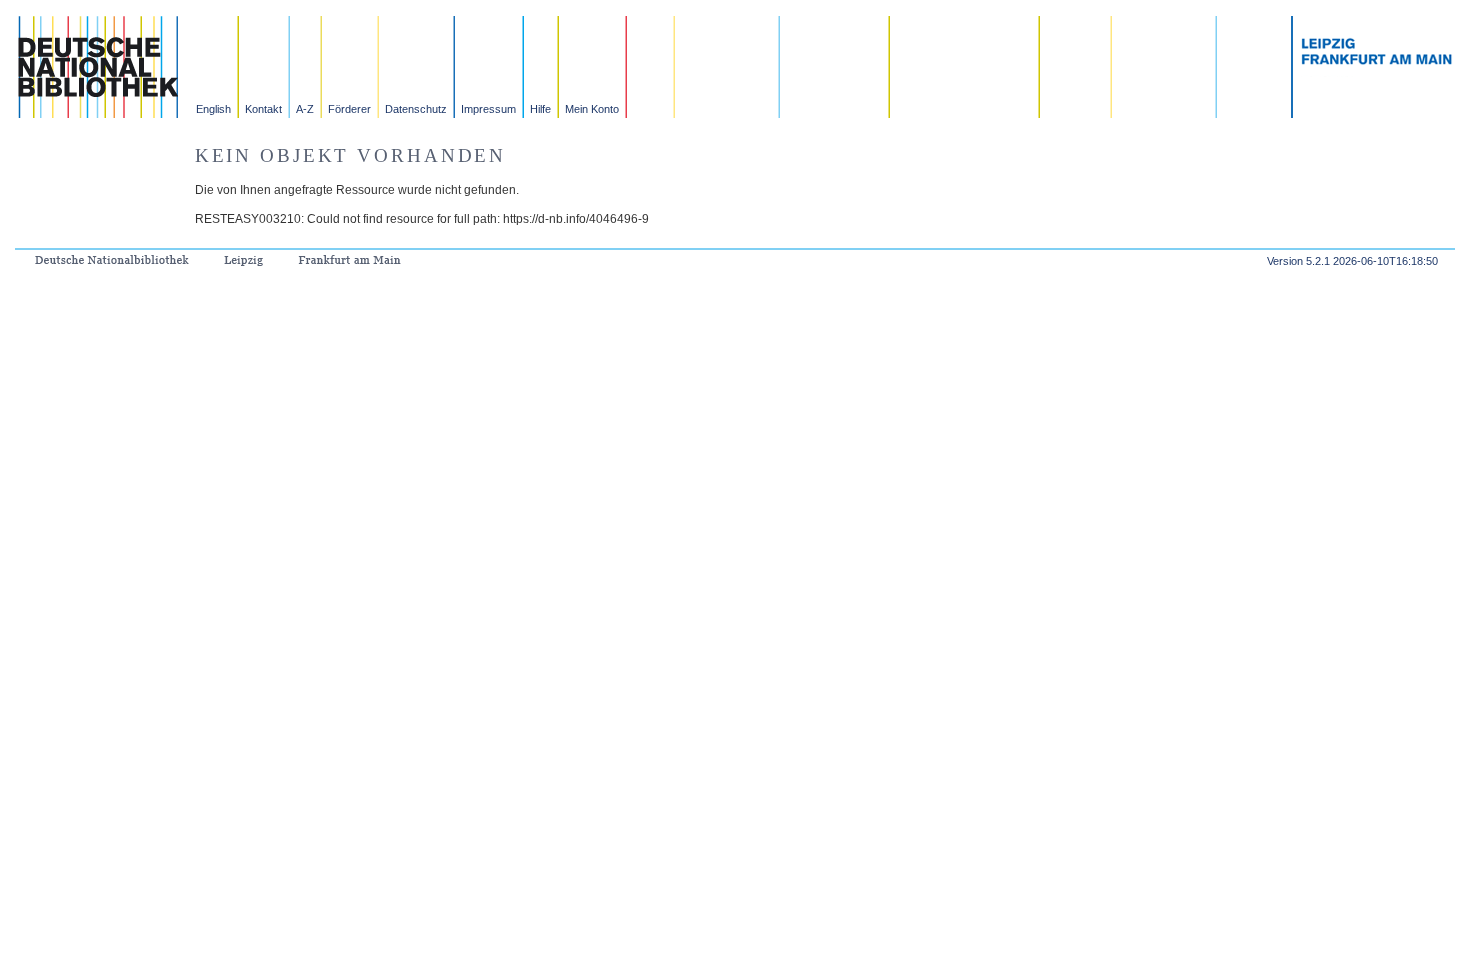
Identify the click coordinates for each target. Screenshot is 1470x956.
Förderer (349, 109)
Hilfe (540, 109)
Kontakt (263, 109)
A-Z (305, 109)
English (213, 109)
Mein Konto (592, 109)
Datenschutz (416, 109)
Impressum (488, 109)
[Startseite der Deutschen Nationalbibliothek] (97, 112)
